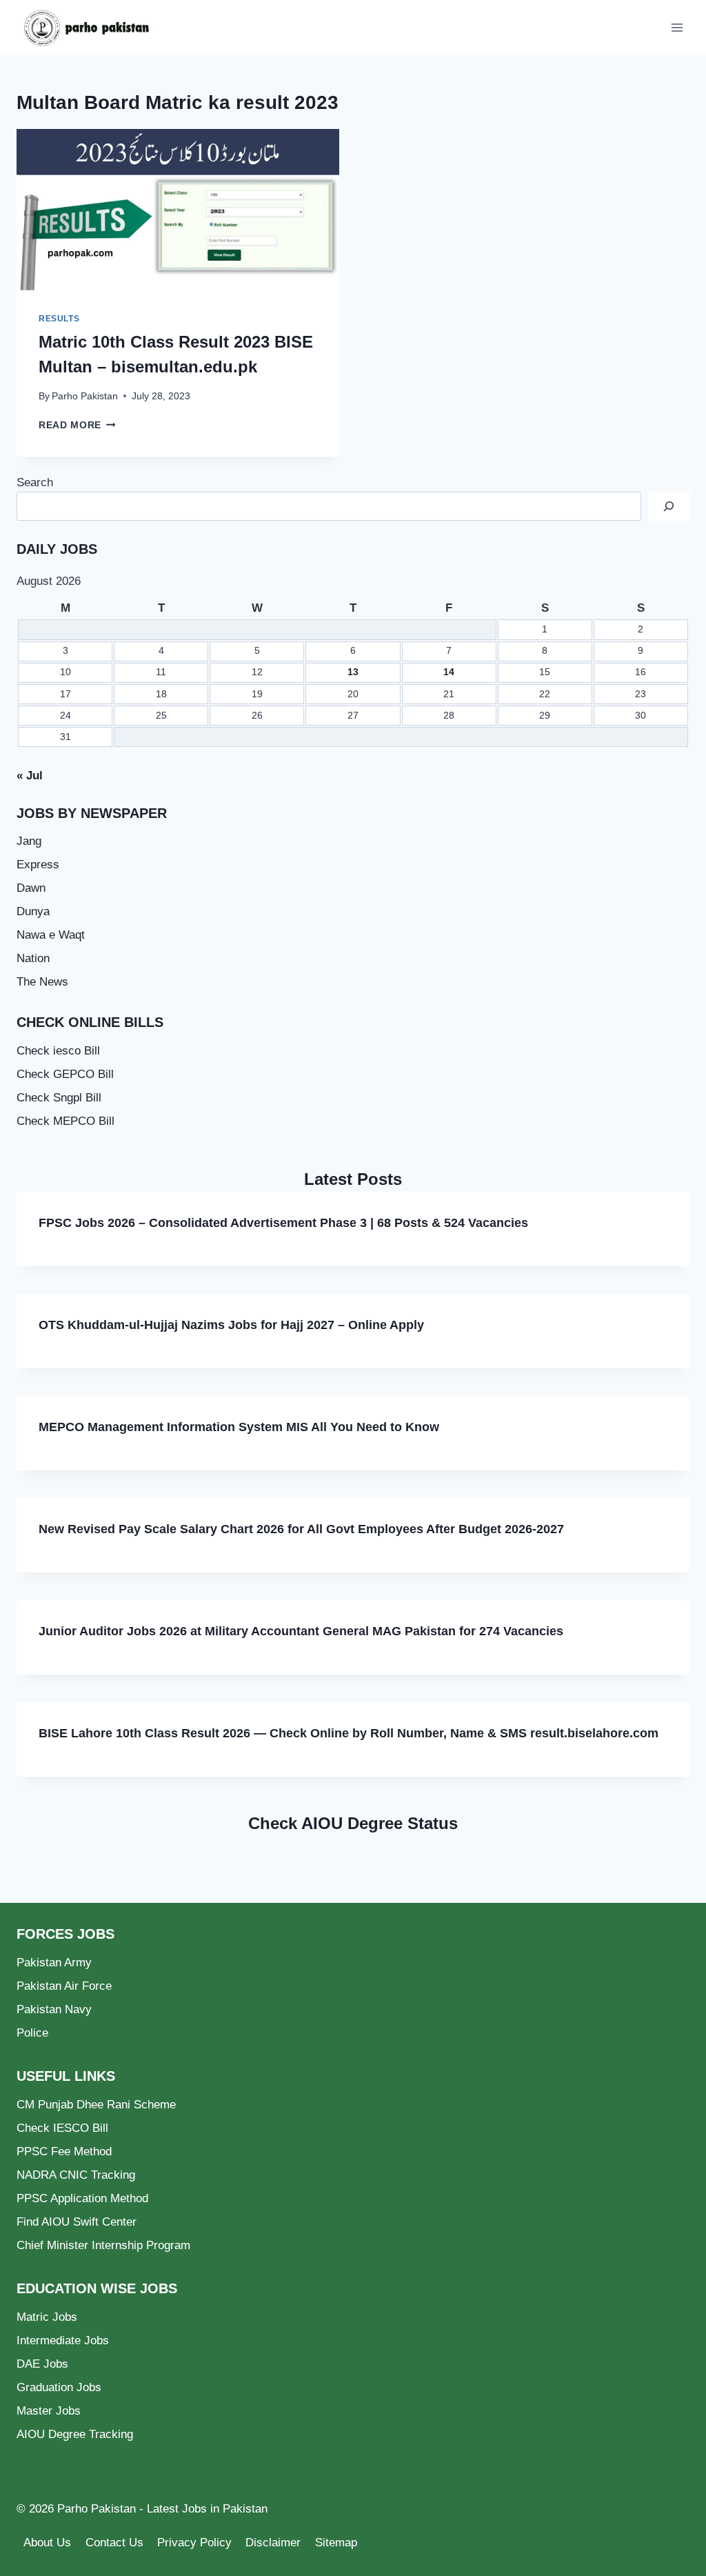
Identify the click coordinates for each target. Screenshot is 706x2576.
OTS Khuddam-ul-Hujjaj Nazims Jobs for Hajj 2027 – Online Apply (231, 1325)
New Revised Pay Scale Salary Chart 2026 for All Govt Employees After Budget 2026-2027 (301, 1529)
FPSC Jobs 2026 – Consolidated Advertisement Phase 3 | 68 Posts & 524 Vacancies (283, 1223)
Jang (29, 841)
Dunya (33, 911)
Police (32, 2033)
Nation (33, 958)
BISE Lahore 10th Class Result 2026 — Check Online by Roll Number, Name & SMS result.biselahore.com (349, 1733)
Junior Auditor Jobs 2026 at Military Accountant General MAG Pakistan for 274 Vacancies (301, 1631)
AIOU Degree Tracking (75, 2434)
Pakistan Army (54, 1963)
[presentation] (178, 210)
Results (59, 319)
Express (38, 865)
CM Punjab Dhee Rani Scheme (96, 2105)
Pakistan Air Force (64, 1986)
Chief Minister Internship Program (103, 2245)
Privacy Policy (194, 2543)
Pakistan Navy (54, 2009)
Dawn (31, 888)
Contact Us (114, 2543)
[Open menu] (677, 27)
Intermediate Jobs (63, 2340)
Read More (77, 425)
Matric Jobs (47, 2317)
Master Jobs (49, 2411)
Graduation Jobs (59, 2387)
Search (35, 482)
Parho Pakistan (85, 396)
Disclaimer (273, 2543)
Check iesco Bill (58, 1051)
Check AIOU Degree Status (353, 1823)
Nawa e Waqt (51, 935)
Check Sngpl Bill (59, 1098)
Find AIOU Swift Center (77, 2222)
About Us (47, 2543)
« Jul (30, 776)
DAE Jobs (42, 2364)
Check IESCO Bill (62, 2128)
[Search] (669, 507)
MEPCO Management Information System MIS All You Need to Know (239, 1427)
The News (42, 982)
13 (353, 672)
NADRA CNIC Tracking (76, 2175)
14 (449, 672)
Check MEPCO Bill (65, 1121)
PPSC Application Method (82, 2198)
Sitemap (336, 2543)
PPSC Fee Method (64, 2151)
